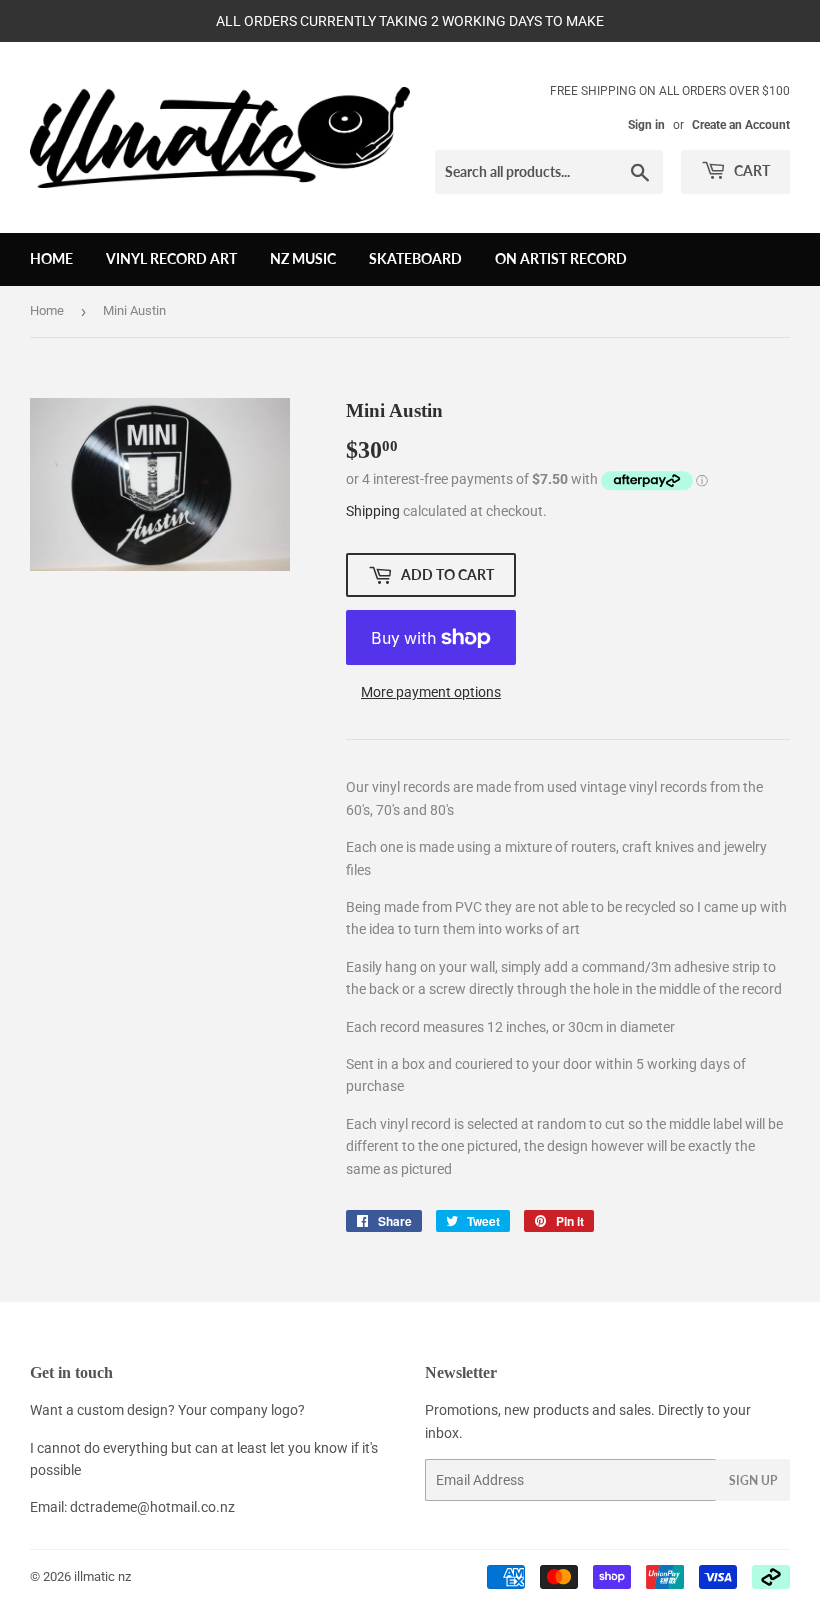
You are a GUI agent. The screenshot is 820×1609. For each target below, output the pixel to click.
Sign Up (753, 1480)
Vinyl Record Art (171, 258)
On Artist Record (561, 258)
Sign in (646, 125)
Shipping (373, 511)
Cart (750, 170)
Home (51, 258)
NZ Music (303, 258)
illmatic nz (102, 1576)
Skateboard (415, 258)
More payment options (431, 692)
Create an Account (741, 125)
